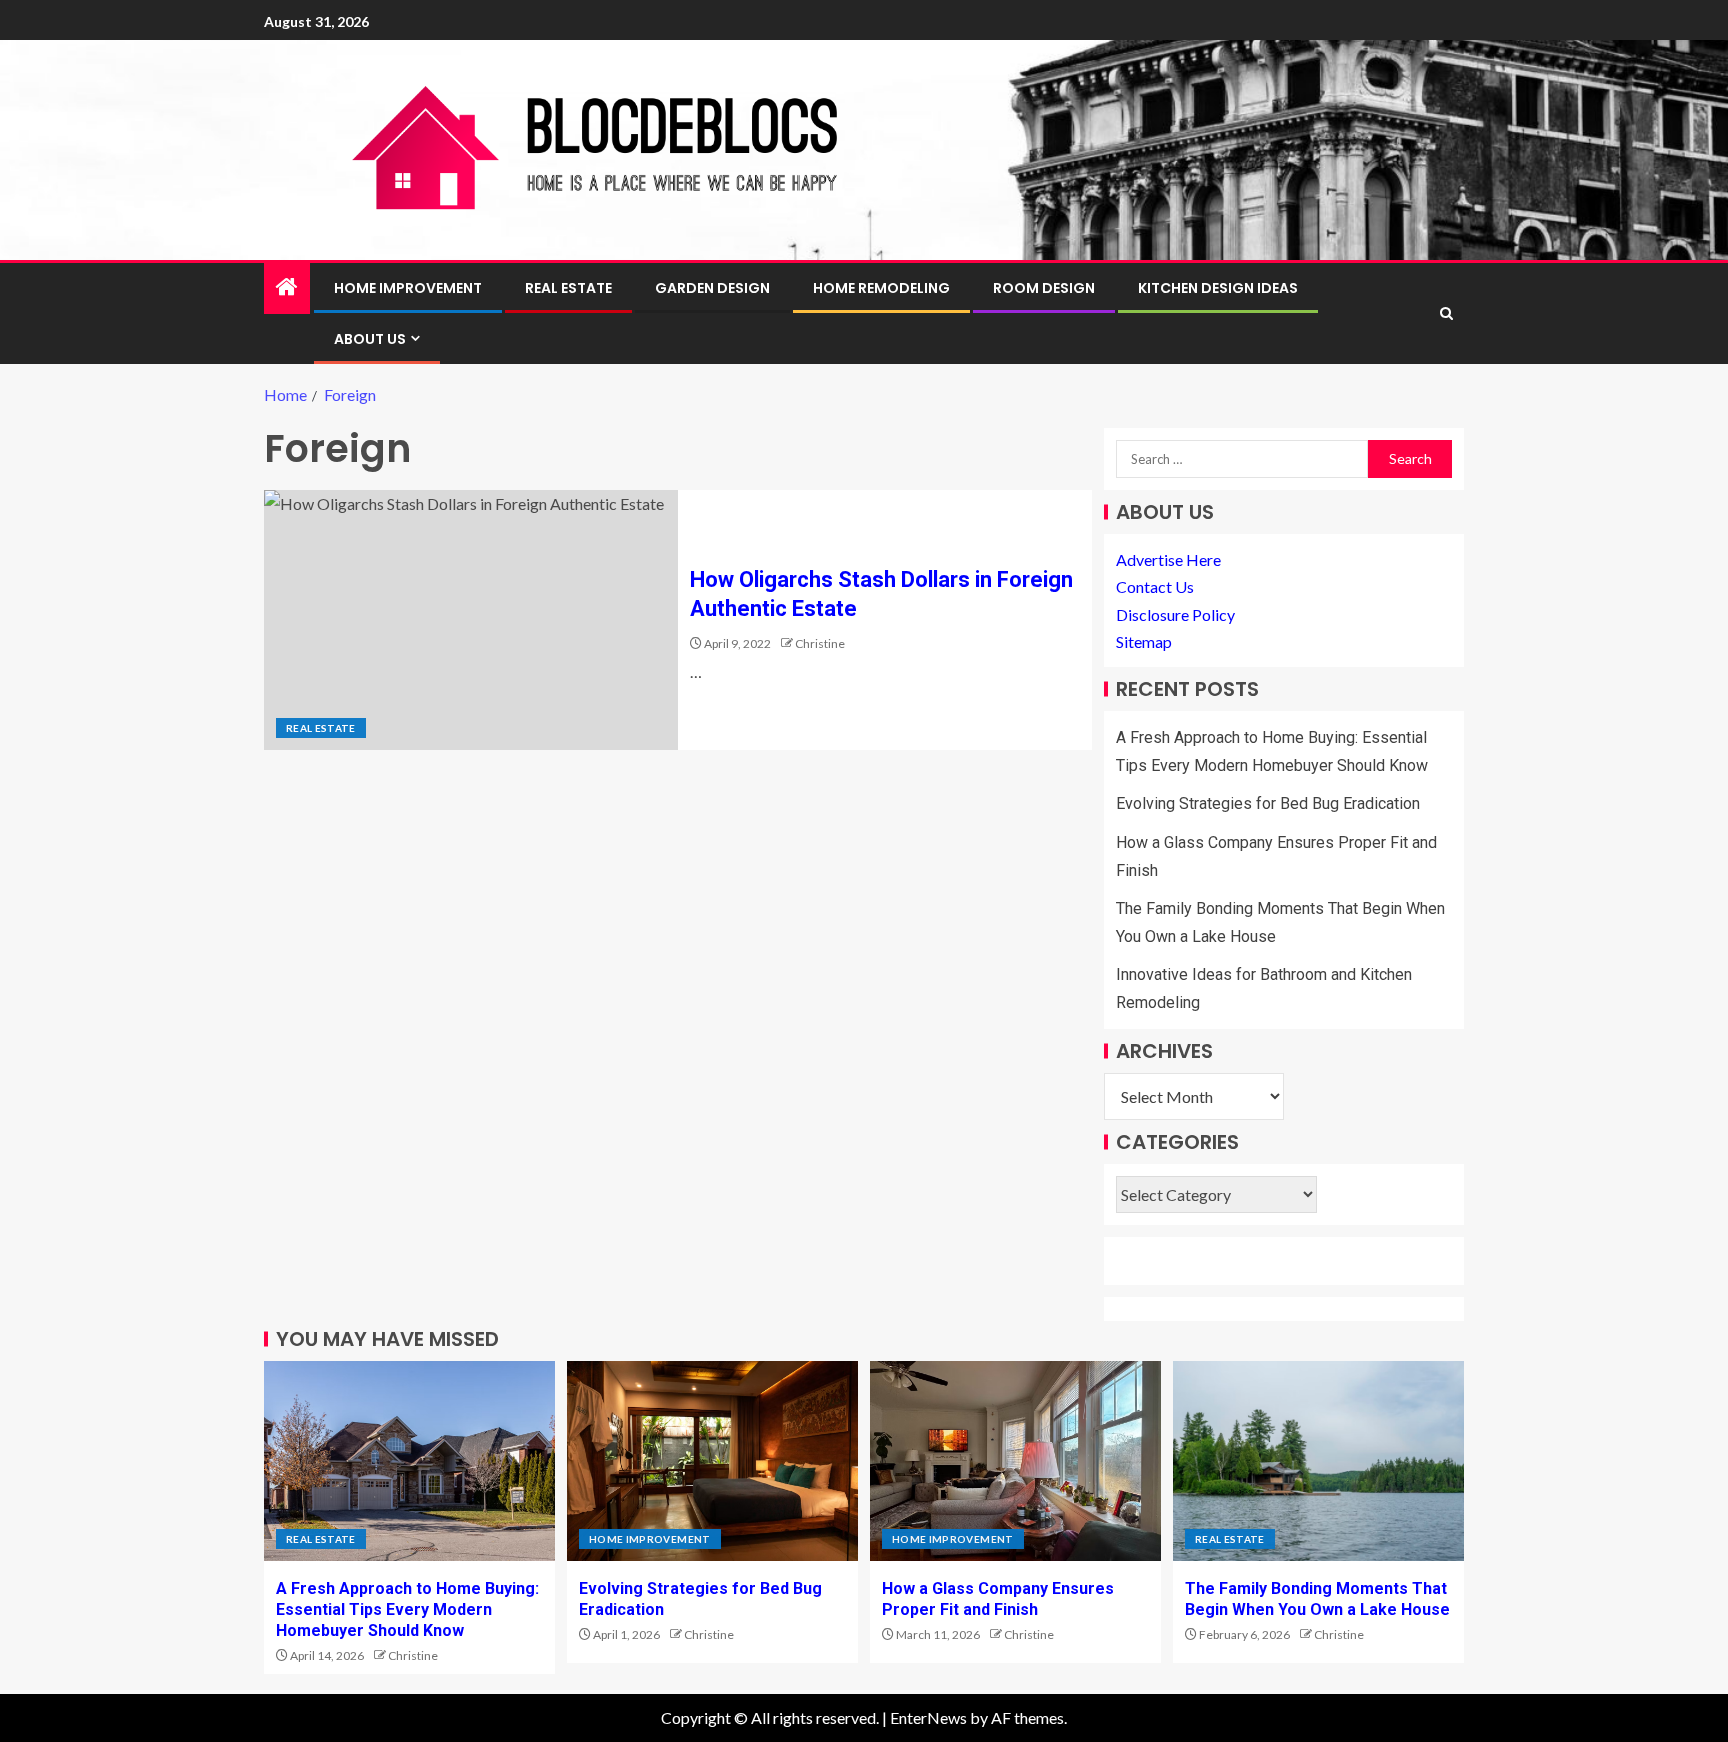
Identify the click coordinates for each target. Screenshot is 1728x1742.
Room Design (1044, 288)
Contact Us (1155, 586)
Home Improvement (408, 288)
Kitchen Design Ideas (1218, 288)
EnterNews (928, 1717)
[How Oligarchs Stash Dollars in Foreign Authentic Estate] (471, 620)
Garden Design (712, 288)
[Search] (1446, 313)
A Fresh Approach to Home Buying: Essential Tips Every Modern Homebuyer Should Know (407, 1610)
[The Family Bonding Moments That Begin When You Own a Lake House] (1318, 1461)
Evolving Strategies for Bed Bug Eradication (1268, 803)
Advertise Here (1168, 559)
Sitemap (1144, 641)
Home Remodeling (881, 288)
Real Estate (568, 288)
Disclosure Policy (1175, 614)
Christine (820, 643)
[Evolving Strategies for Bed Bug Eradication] (712, 1461)
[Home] (287, 287)
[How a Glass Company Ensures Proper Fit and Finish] (1015, 1461)
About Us (370, 339)
